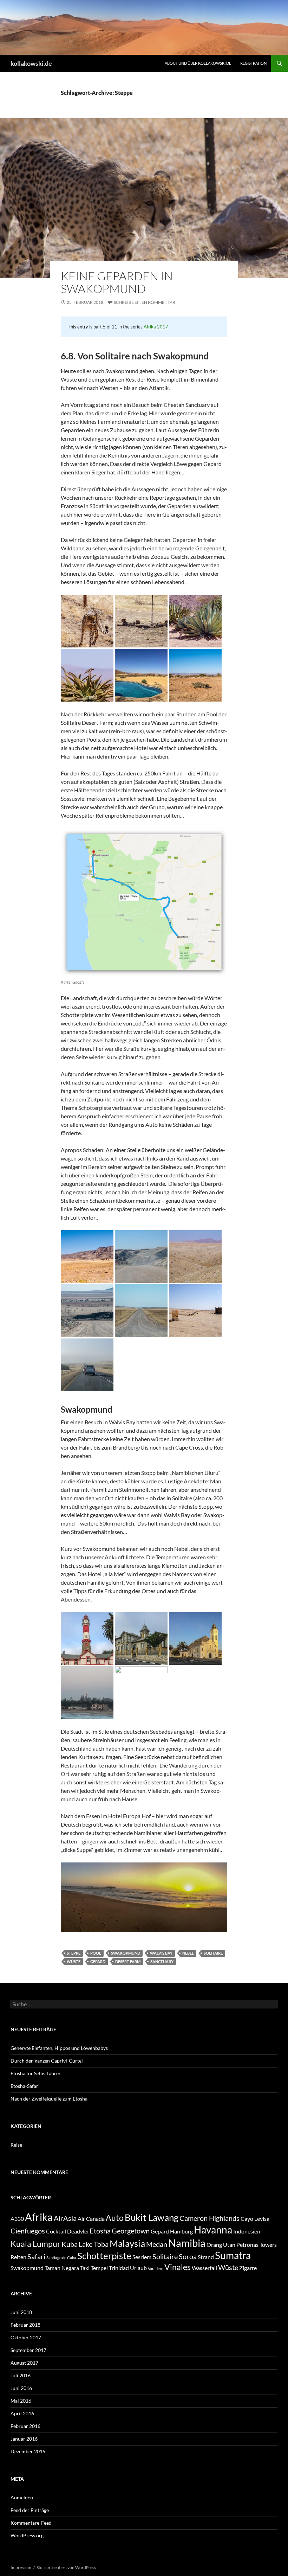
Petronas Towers (257, 2245)
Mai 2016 (21, 2401)
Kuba (70, 2244)
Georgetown (131, 2231)
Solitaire (213, 1953)
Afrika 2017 (156, 327)
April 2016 (22, 2413)
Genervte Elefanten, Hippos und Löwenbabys (59, 2048)
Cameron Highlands (210, 2218)
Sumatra (233, 2255)
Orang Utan (221, 2245)
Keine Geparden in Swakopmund (117, 282)
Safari (36, 2256)
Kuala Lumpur (35, 2244)
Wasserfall (204, 2268)
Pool (96, 1953)
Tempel (99, 2268)
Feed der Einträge (30, 2510)
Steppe (74, 1953)
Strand (206, 2257)
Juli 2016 (21, 2375)
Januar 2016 (24, 2439)
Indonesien (247, 2231)
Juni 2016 (21, 2388)
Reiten (18, 2257)
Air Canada (91, 2219)
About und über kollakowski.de (198, 63)
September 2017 (28, 2350)
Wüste (74, 1961)
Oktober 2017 (26, 2337)
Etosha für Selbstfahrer (36, 2073)
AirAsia (65, 2218)
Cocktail (56, 2231)
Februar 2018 (25, 2325)
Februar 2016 (25, 2426)
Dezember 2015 (28, 2451)
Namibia (187, 2243)
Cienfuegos (28, 2231)
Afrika (39, 2217)
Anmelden (22, 2497)
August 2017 (24, 2363)
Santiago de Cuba (61, 2258)
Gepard (98, 1961)
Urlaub (138, 2268)
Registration (253, 63)
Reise (16, 2145)
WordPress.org (27, 2535)
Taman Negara (62, 2268)
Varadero (156, 2268)
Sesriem (142, 2257)
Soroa (188, 2256)
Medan (157, 2244)
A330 (17, 2219)
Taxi (85, 2268)
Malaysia (127, 2243)
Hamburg (181, 2231)
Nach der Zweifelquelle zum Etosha (49, 2099)
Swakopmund (126, 1953)
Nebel (188, 1953)
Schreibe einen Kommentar (145, 302)
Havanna (213, 2230)
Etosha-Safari (25, 2086)
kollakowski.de (31, 63)
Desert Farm (128, 1961)
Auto (115, 2218)
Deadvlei (78, 2231)
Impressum (21, 2567)
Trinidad (119, 2268)
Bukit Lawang (152, 2217)
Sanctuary (162, 1961)
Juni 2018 (21, 2312)
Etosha (100, 2231)
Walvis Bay (161, 1953)
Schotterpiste (104, 2256)
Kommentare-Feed (31, 2523)
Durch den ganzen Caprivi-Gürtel (47, 2061)
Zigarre (248, 2268)
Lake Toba (94, 2244)
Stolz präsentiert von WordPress (66, 2567)
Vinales (178, 2267)
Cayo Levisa (255, 2219)
